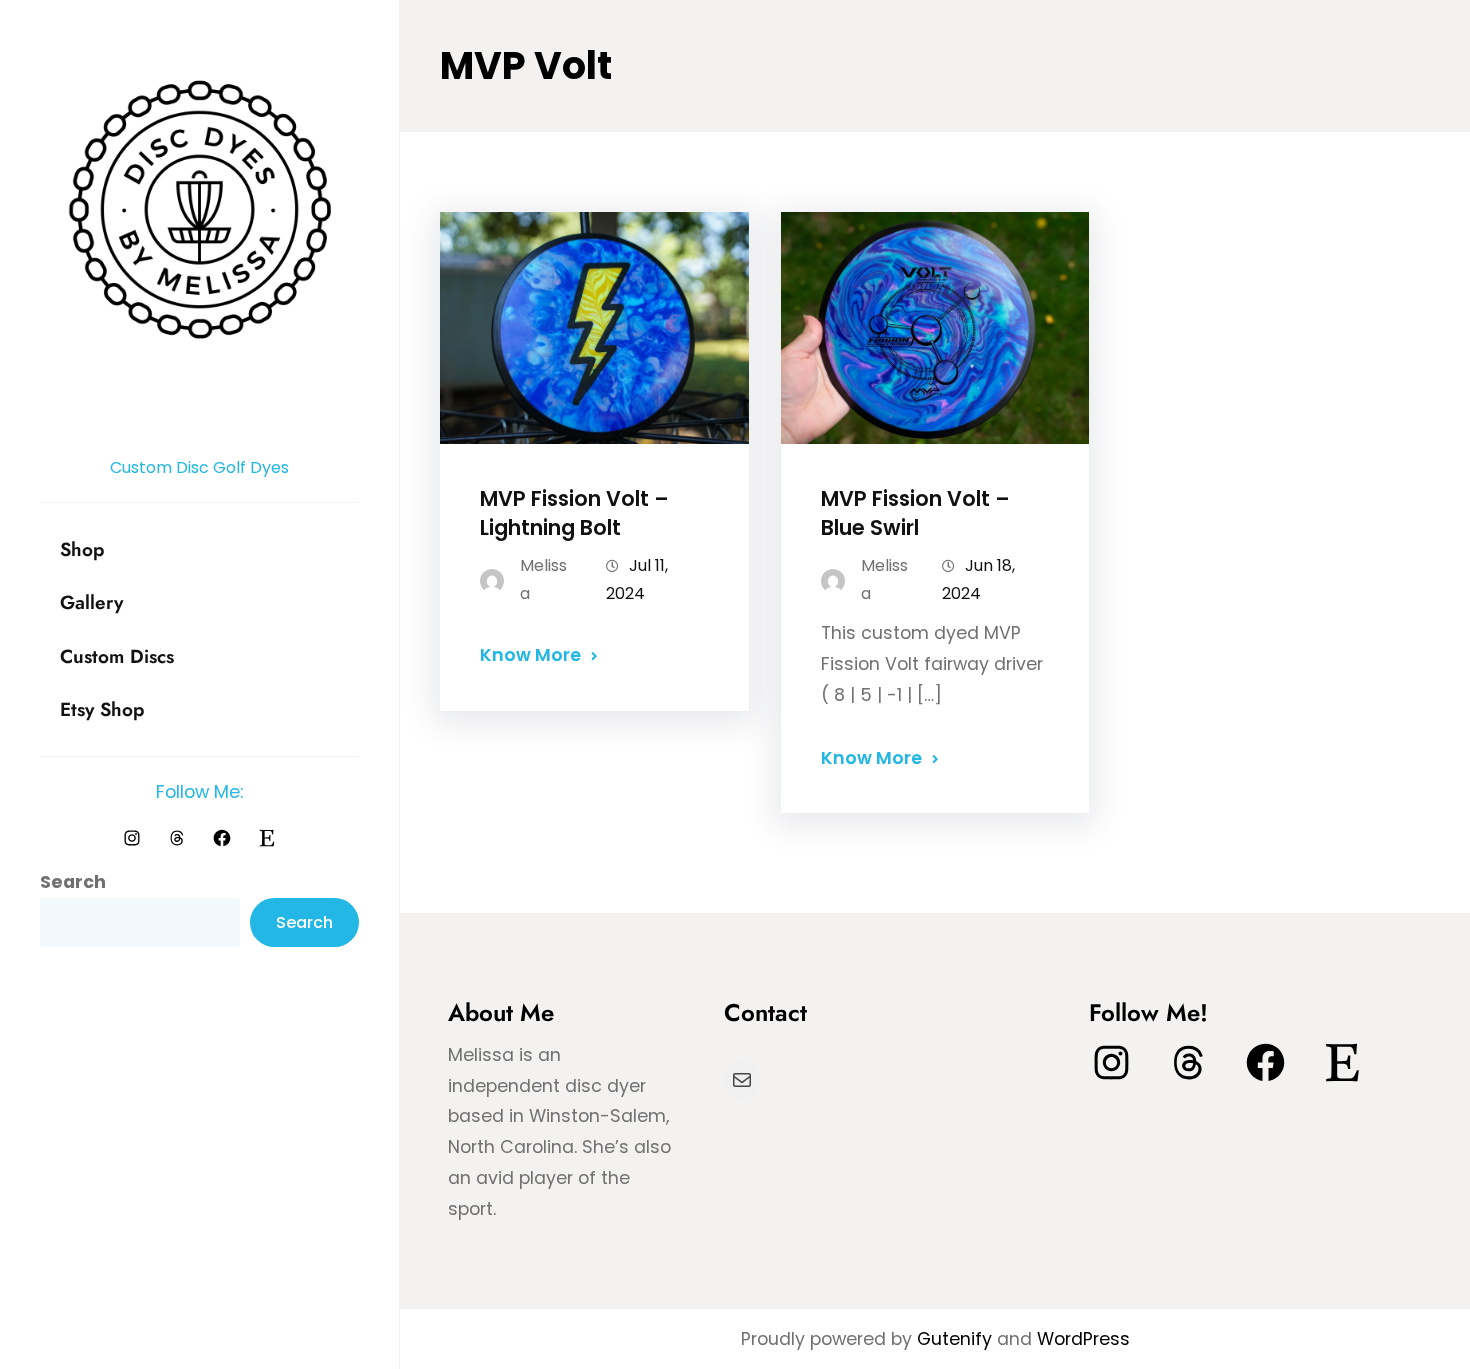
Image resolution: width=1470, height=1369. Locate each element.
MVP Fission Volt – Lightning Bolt (574, 513)
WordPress (1083, 1339)
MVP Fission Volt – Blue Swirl (915, 513)
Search (73, 882)
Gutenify (957, 1339)
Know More (530, 655)
